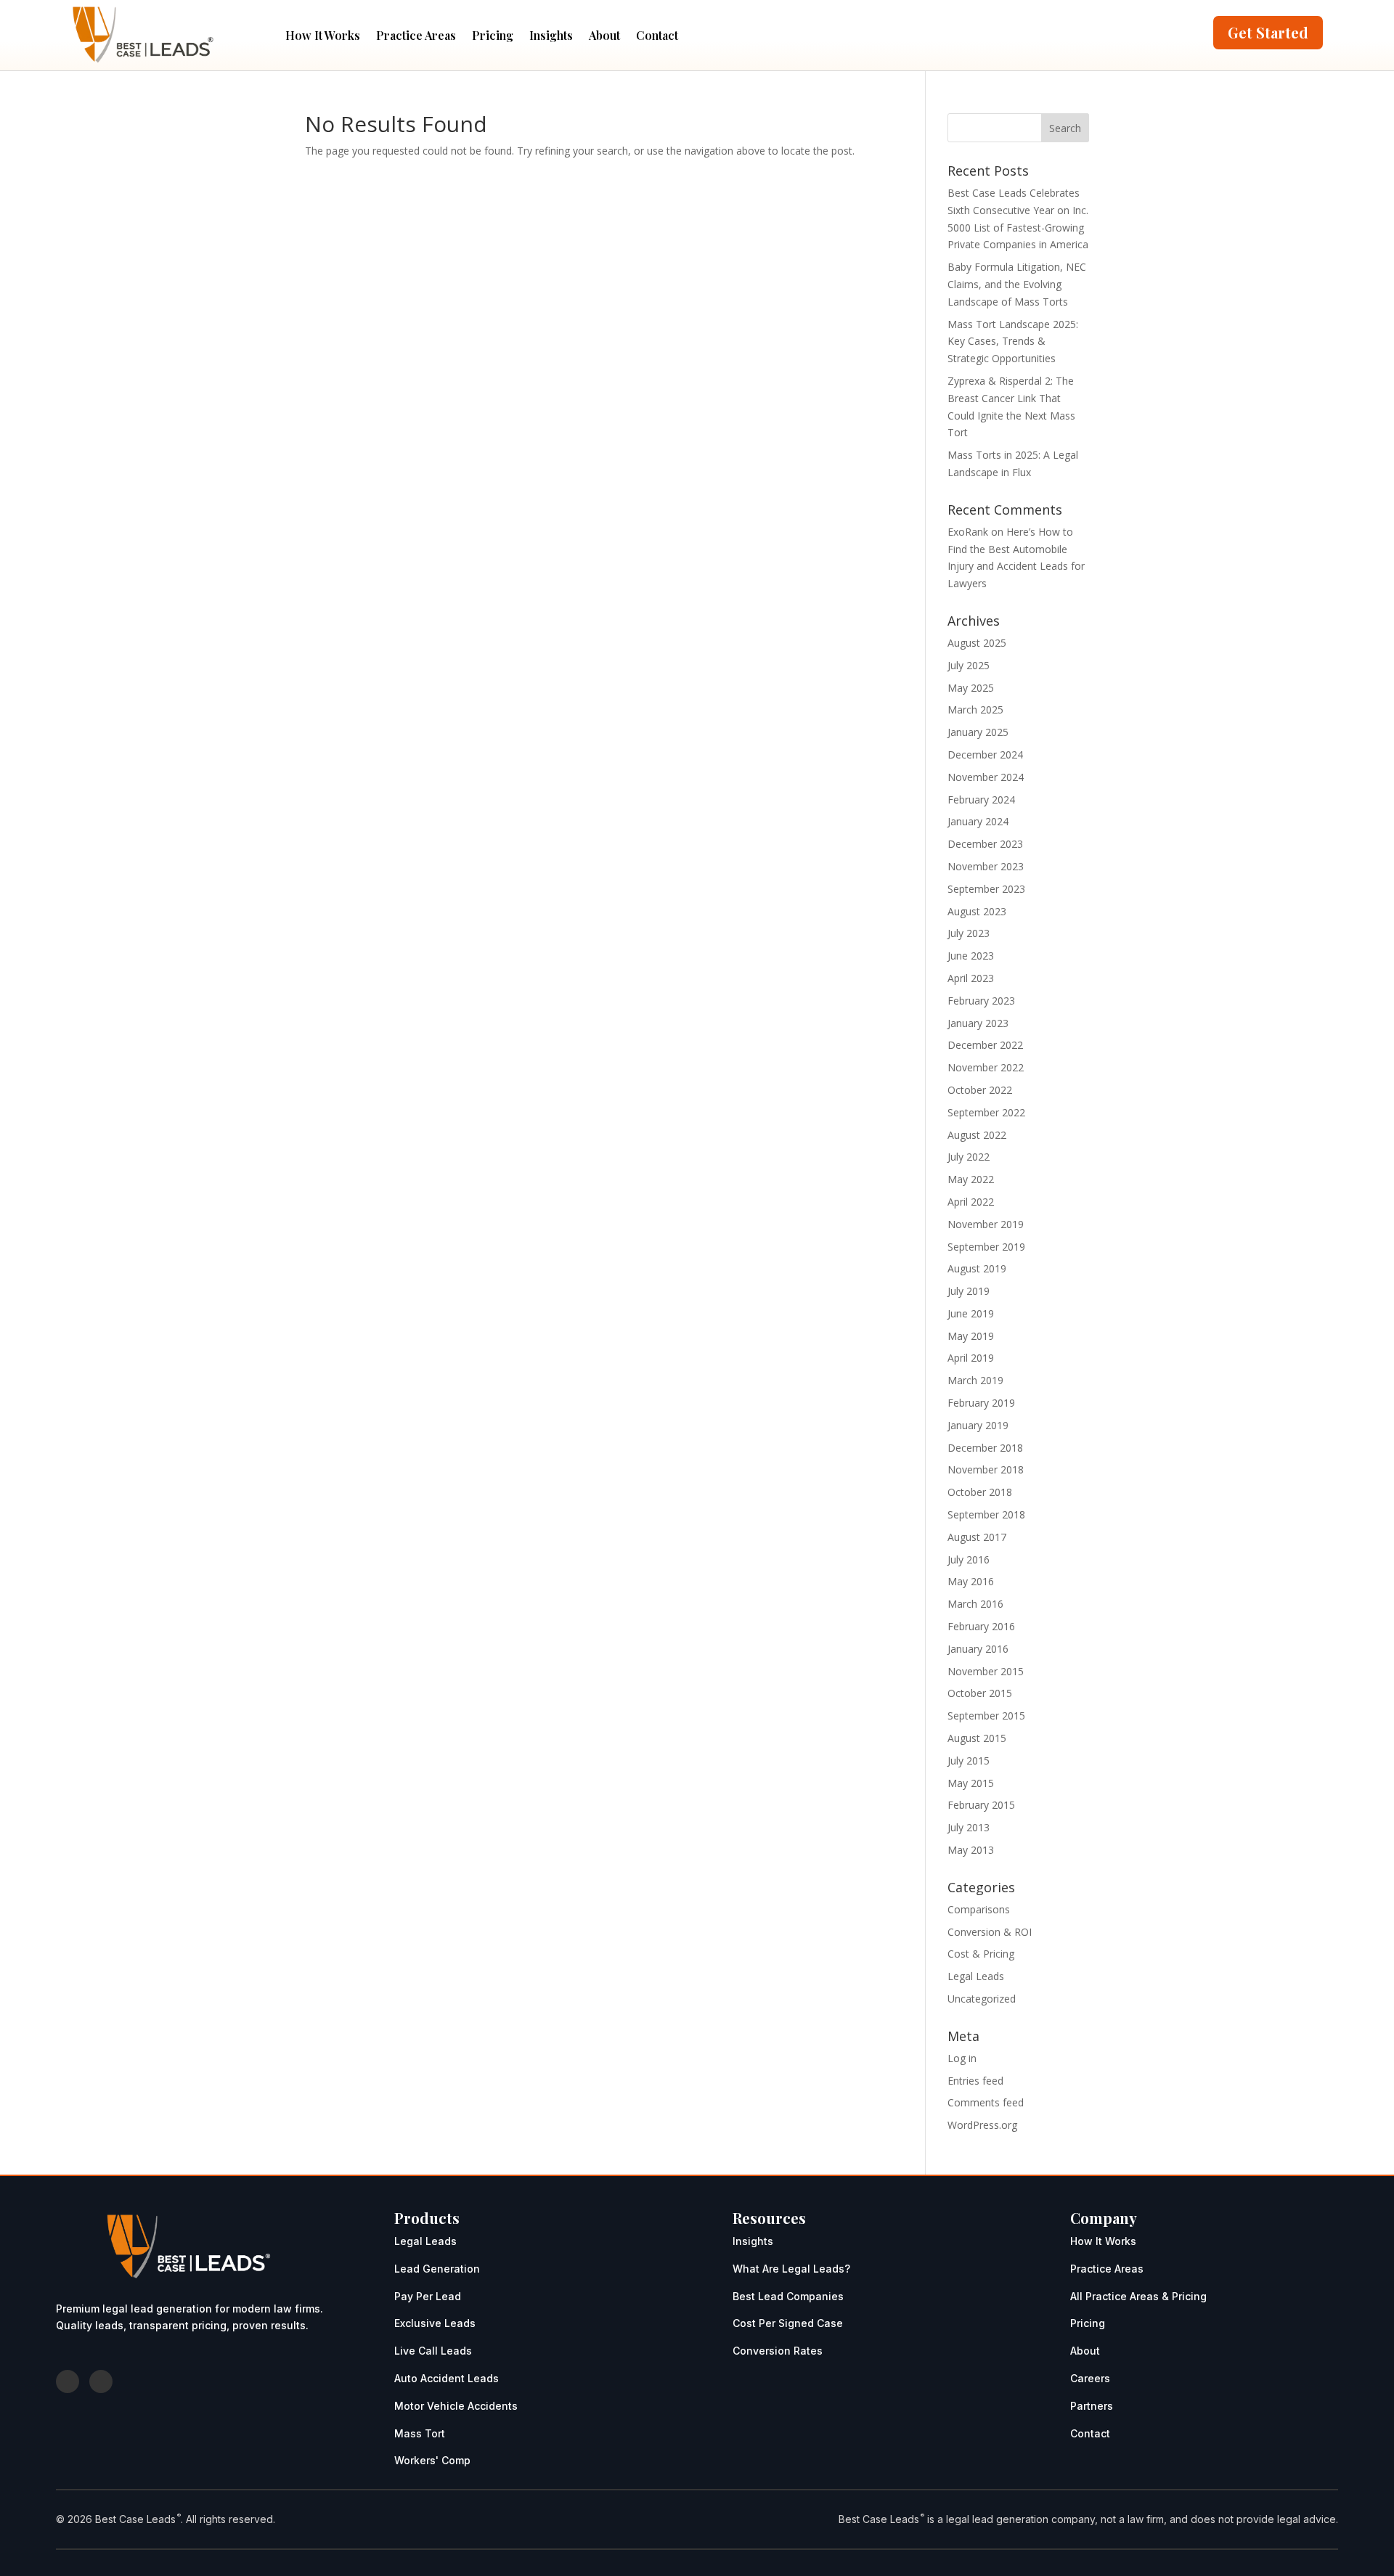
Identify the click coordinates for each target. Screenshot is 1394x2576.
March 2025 (975, 710)
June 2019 (971, 1313)
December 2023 (985, 844)
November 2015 (986, 1671)
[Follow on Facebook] (68, 2381)
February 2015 (981, 1805)
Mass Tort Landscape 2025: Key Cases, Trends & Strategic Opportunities (1013, 342)
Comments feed (986, 2102)
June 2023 (971, 956)
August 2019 (977, 1268)
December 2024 (985, 755)
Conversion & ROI (990, 1932)
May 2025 (971, 688)
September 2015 (986, 1716)
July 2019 (969, 1291)
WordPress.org (982, 2125)
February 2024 (981, 800)
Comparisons (979, 1909)
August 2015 (977, 1738)
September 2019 (986, 1247)
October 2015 (980, 1693)
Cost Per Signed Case (788, 2323)
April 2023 (971, 978)
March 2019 (975, 1380)
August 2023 (977, 911)
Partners (1092, 2406)
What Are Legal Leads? (791, 2269)
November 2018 (986, 1469)
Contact (657, 35)
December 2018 (985, 1448)
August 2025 (977, 643)
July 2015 (969, 1761)
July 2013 (969, 1827)
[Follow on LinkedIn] (101, 2381)
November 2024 (986, 777)
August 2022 (977, 1135)
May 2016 (971, 1581)
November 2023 (986, 866)
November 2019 (986, 1224)
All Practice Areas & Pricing (1138, 2296)
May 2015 (971, 1783)
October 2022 (980, 1090)
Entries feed (975, 2081)
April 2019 (971, 1358)
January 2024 (978, 821)
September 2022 (986, 1112)
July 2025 (969, 665)
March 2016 (975, 1604)
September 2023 (986, 889)
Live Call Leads (433, 2351)
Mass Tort (420, 2433)
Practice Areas (416, 35)
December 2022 (985, 1045)
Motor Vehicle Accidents (456, 2406)
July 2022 (969, 1157)
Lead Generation (437, 2269)
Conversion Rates (778, 2351)
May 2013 (971, 1850)
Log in (962, 2058)
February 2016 (981, 1626)
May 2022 (971, 1179)
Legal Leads (976, 1976)
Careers (1090, 2378)
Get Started (1268, 32)
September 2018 (986, 1514)
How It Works (323, 35)
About (604, 35)
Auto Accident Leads (447, 2378)
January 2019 (978, 1425)
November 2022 (986, 1067)
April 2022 (971, 1202)
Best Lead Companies (788, 2296)
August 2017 (977, 1537)
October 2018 (980, 1492)
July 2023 (969, 933)
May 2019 (971, 1336)
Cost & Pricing (981, 1954)
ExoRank (968, 532)
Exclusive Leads (435, 2323)
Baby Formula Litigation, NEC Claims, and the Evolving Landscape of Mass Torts (1017, 284)
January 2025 (978, 732)
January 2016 (978, 1649)
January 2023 (978, 1023)
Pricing (493, 35)
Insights (551, 35)
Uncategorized (982, 1999)
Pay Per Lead (428, 2296)
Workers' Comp (432, 2460)
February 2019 (981, 1403)
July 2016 (969, 1559)
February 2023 (981, 1001)
